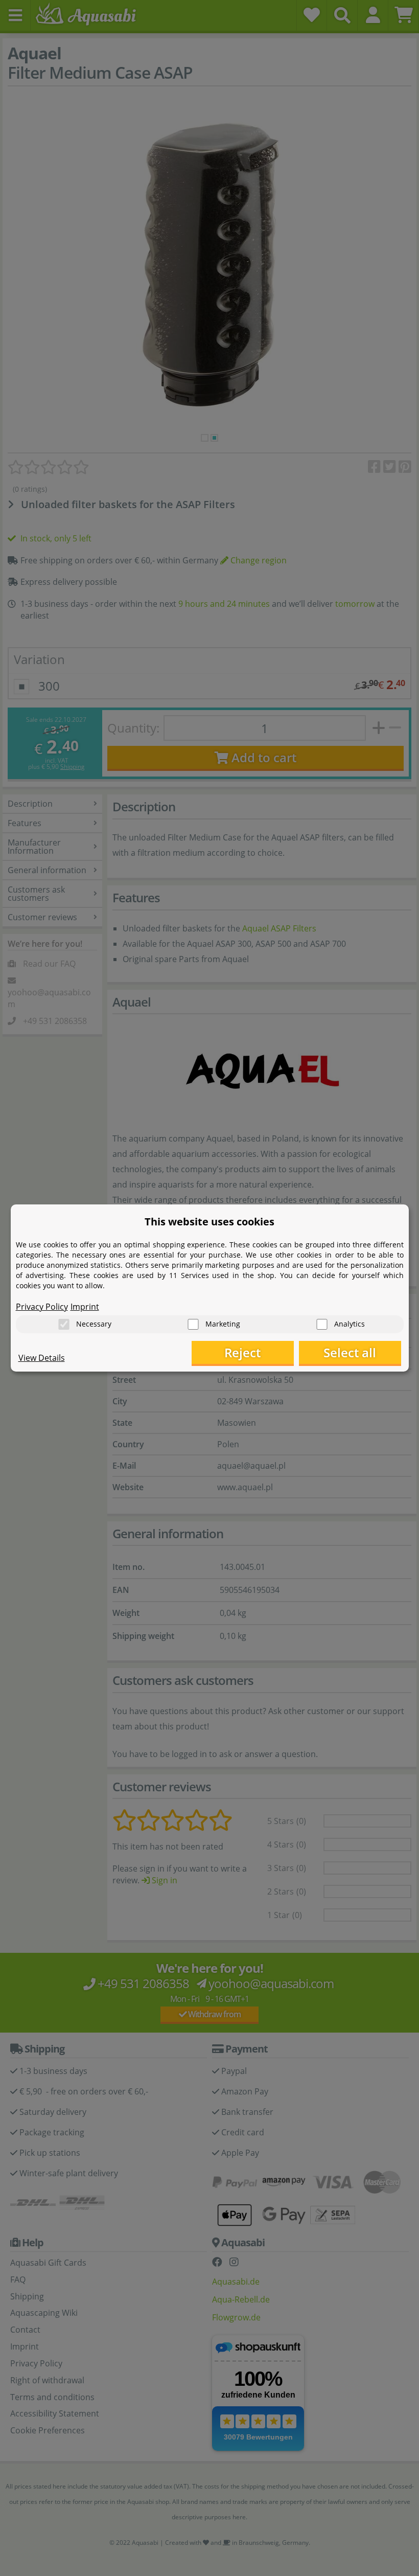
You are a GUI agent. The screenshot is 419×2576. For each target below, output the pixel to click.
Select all (350, 1352)
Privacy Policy (42, 1307)
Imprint (85, 1307)
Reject (242, 1352)
